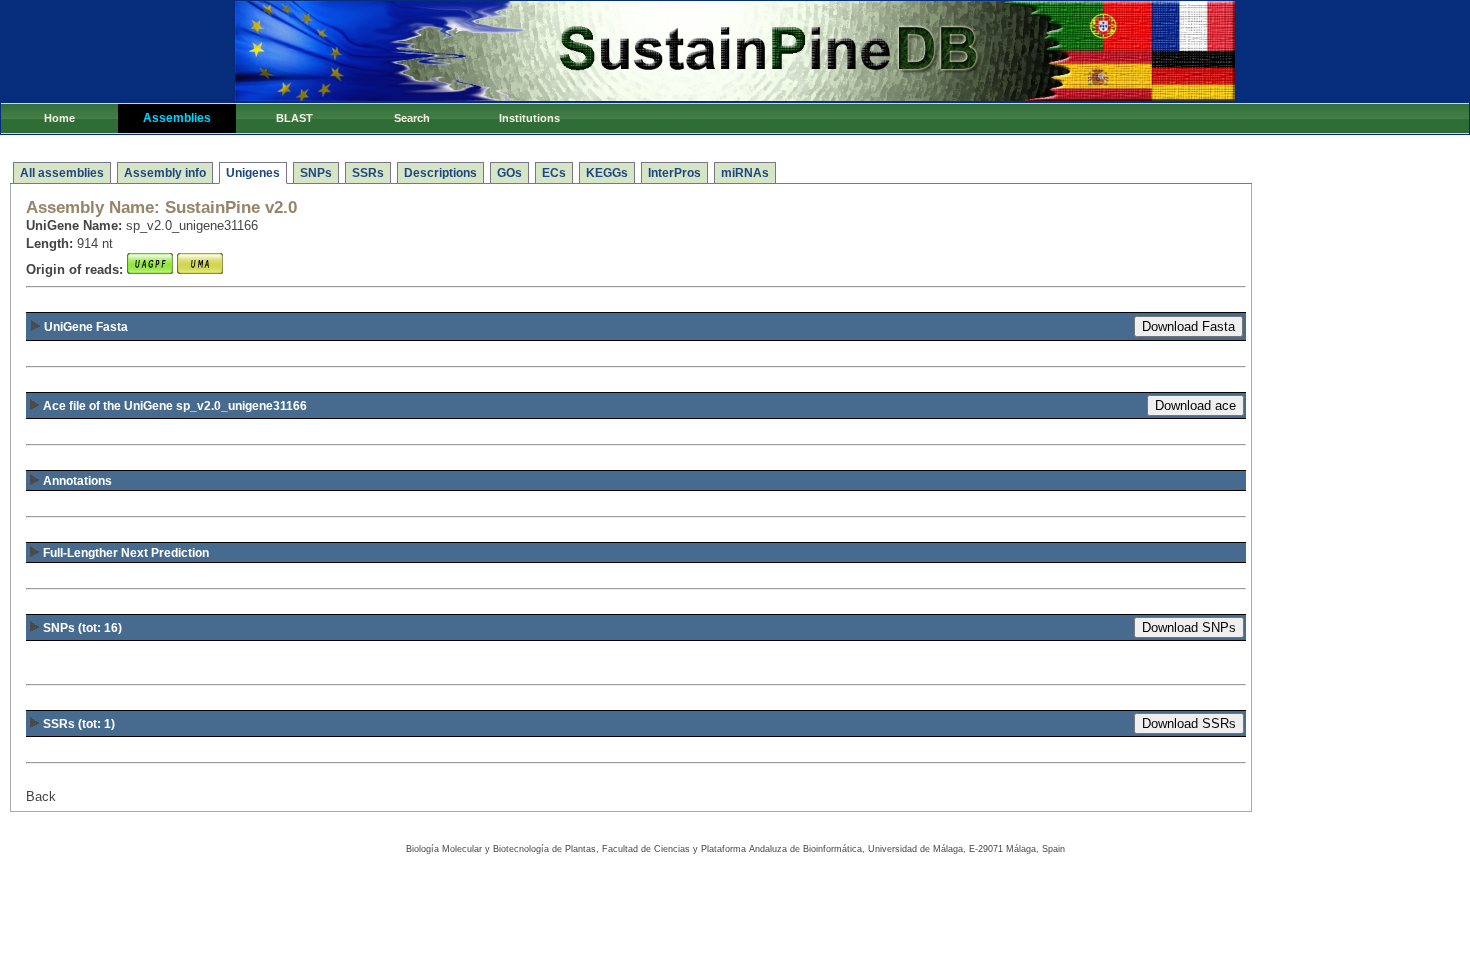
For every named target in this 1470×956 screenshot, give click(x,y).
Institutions (529, 118)
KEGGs (607, 173)
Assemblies (177, 118)
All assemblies (62, 173)
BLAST (294, 118)
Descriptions (440, 173)
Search (412, 118)
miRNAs (745, 173)
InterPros (674, 173)
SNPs (316, 173)
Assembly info (165, 173)
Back (41, 796)
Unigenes (253, 173)
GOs (509, 173)
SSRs (368, 173)
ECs (554, 173)
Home (59, 118)
